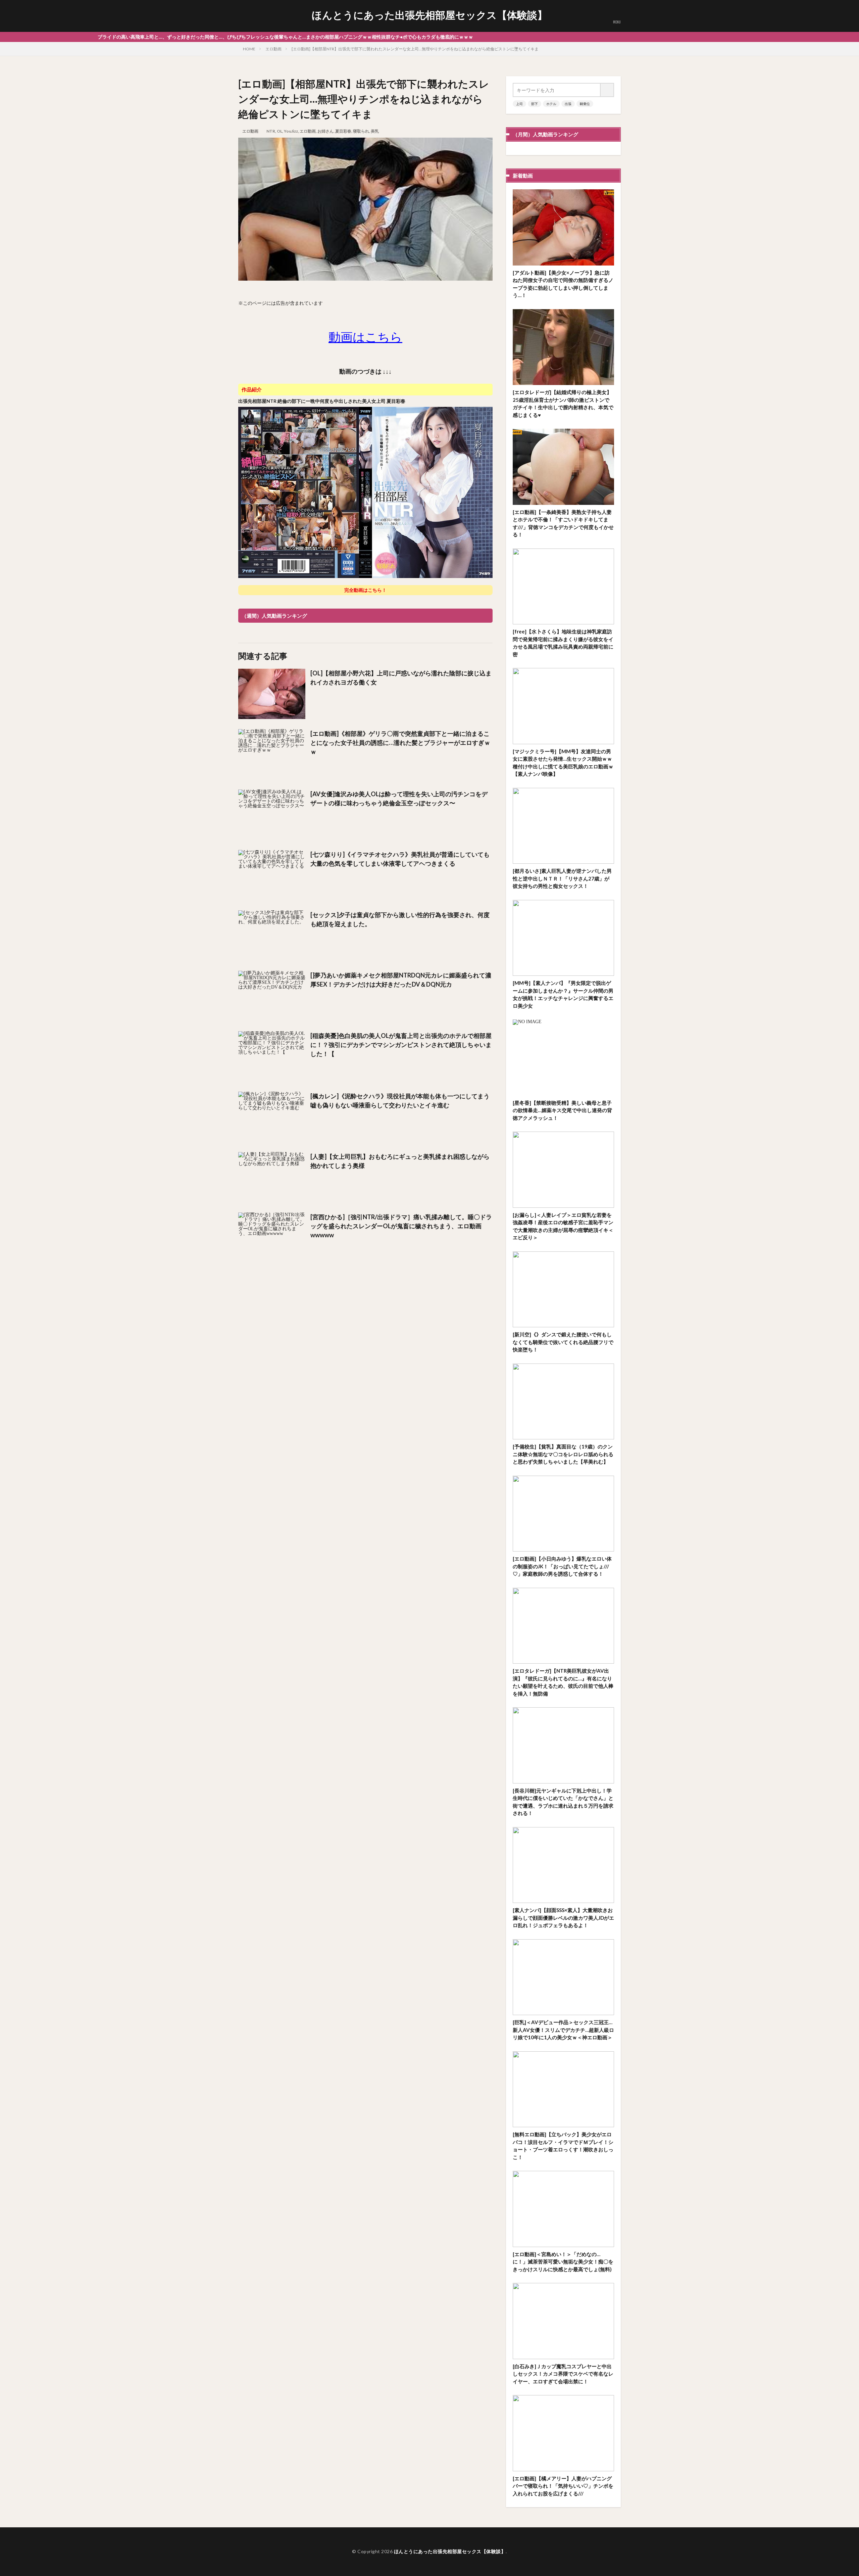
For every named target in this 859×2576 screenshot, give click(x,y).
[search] (607, 90)
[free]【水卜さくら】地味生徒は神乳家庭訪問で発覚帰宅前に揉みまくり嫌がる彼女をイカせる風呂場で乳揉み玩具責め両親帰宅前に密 (563, 643)
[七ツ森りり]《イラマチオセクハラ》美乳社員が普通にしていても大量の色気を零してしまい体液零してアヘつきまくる (400, 859)
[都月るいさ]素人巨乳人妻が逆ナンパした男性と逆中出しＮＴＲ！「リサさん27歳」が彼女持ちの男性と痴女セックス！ (562, 878)
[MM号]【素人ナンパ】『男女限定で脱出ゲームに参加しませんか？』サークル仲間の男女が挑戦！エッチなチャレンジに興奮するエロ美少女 (563, 994)
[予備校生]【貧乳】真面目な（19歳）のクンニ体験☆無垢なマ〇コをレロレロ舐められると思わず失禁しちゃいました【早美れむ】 (563, 1454)
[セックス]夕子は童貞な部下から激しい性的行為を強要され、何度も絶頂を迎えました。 (400, 919)
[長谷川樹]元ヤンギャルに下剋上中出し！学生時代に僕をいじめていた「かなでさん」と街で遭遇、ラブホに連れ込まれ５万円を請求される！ (563, 1802)
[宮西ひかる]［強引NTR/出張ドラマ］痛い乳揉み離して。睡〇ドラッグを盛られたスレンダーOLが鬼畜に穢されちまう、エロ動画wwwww (401, 1226)
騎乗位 (585, 104)
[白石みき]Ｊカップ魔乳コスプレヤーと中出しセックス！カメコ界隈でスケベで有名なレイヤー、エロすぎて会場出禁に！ (563, 2374)
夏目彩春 (343, 131)
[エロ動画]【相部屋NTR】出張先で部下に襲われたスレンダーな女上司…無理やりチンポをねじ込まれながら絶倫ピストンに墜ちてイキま (415, 49)
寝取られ (361, 131)
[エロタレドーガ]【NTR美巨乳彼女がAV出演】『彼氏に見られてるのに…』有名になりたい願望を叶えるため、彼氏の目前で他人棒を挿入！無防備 (563, 1682)
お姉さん (325, 131)
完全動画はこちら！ (365, 590)
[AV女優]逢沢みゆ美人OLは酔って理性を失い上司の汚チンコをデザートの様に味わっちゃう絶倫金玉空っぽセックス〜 (399, 798)
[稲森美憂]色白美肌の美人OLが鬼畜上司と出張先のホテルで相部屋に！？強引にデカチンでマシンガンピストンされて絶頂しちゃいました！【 (401, 1045)
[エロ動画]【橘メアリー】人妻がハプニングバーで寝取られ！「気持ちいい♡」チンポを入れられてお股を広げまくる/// (563, 2486)
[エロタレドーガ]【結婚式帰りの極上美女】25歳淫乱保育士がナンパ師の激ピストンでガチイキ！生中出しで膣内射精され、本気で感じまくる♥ (563, 403)
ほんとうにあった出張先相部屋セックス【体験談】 (429, 15)
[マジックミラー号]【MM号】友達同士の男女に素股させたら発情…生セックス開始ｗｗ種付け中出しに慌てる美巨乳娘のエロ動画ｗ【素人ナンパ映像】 (563, 763)
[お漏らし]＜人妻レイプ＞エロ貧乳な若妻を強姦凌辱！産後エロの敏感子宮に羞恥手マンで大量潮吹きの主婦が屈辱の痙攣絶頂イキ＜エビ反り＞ (563, 1226)
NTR (271, 131)
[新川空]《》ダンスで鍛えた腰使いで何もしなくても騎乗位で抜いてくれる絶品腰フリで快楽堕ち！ (563, 1342)
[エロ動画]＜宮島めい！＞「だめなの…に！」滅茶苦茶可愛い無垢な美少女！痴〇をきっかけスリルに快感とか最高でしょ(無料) (563, 2262)
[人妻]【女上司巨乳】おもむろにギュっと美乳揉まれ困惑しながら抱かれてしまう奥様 (400, 1161)
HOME (249, 49)
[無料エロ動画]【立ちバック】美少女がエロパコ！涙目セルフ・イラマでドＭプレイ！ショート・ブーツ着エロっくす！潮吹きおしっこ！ (563, 2146)
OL (280, 131)
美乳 (375, 131)
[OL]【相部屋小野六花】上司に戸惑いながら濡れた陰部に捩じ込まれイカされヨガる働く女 (401, 678)
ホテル (551, 104)
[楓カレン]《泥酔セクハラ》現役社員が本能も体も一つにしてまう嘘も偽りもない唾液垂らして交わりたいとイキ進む (400, 1101)
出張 (568, 104)
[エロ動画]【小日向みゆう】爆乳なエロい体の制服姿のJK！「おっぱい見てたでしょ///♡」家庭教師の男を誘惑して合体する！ (562, 1566)
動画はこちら (365, 337)
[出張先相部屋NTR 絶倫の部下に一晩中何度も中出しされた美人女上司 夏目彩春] (365, 577)
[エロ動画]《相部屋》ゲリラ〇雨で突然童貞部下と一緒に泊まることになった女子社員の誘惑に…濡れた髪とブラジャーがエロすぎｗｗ (400, 743)
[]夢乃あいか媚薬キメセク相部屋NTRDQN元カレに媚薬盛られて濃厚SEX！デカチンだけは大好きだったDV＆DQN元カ (401, 980)
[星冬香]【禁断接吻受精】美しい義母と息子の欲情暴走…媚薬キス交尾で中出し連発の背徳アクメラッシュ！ (562, 1110)
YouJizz (291, 131)
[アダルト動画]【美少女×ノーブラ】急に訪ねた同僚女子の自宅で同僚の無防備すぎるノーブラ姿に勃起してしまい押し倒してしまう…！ (563, 284)
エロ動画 (273, 49)
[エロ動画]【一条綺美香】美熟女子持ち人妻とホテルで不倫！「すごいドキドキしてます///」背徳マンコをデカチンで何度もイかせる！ (563, 523)
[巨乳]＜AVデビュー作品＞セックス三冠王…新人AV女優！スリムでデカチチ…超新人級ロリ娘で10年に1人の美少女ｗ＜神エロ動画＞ (563, 2030)
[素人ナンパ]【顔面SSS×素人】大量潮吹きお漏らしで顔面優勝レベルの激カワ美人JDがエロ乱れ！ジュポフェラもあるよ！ (563, 1918)
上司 (519, 104)
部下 (535, 104)
